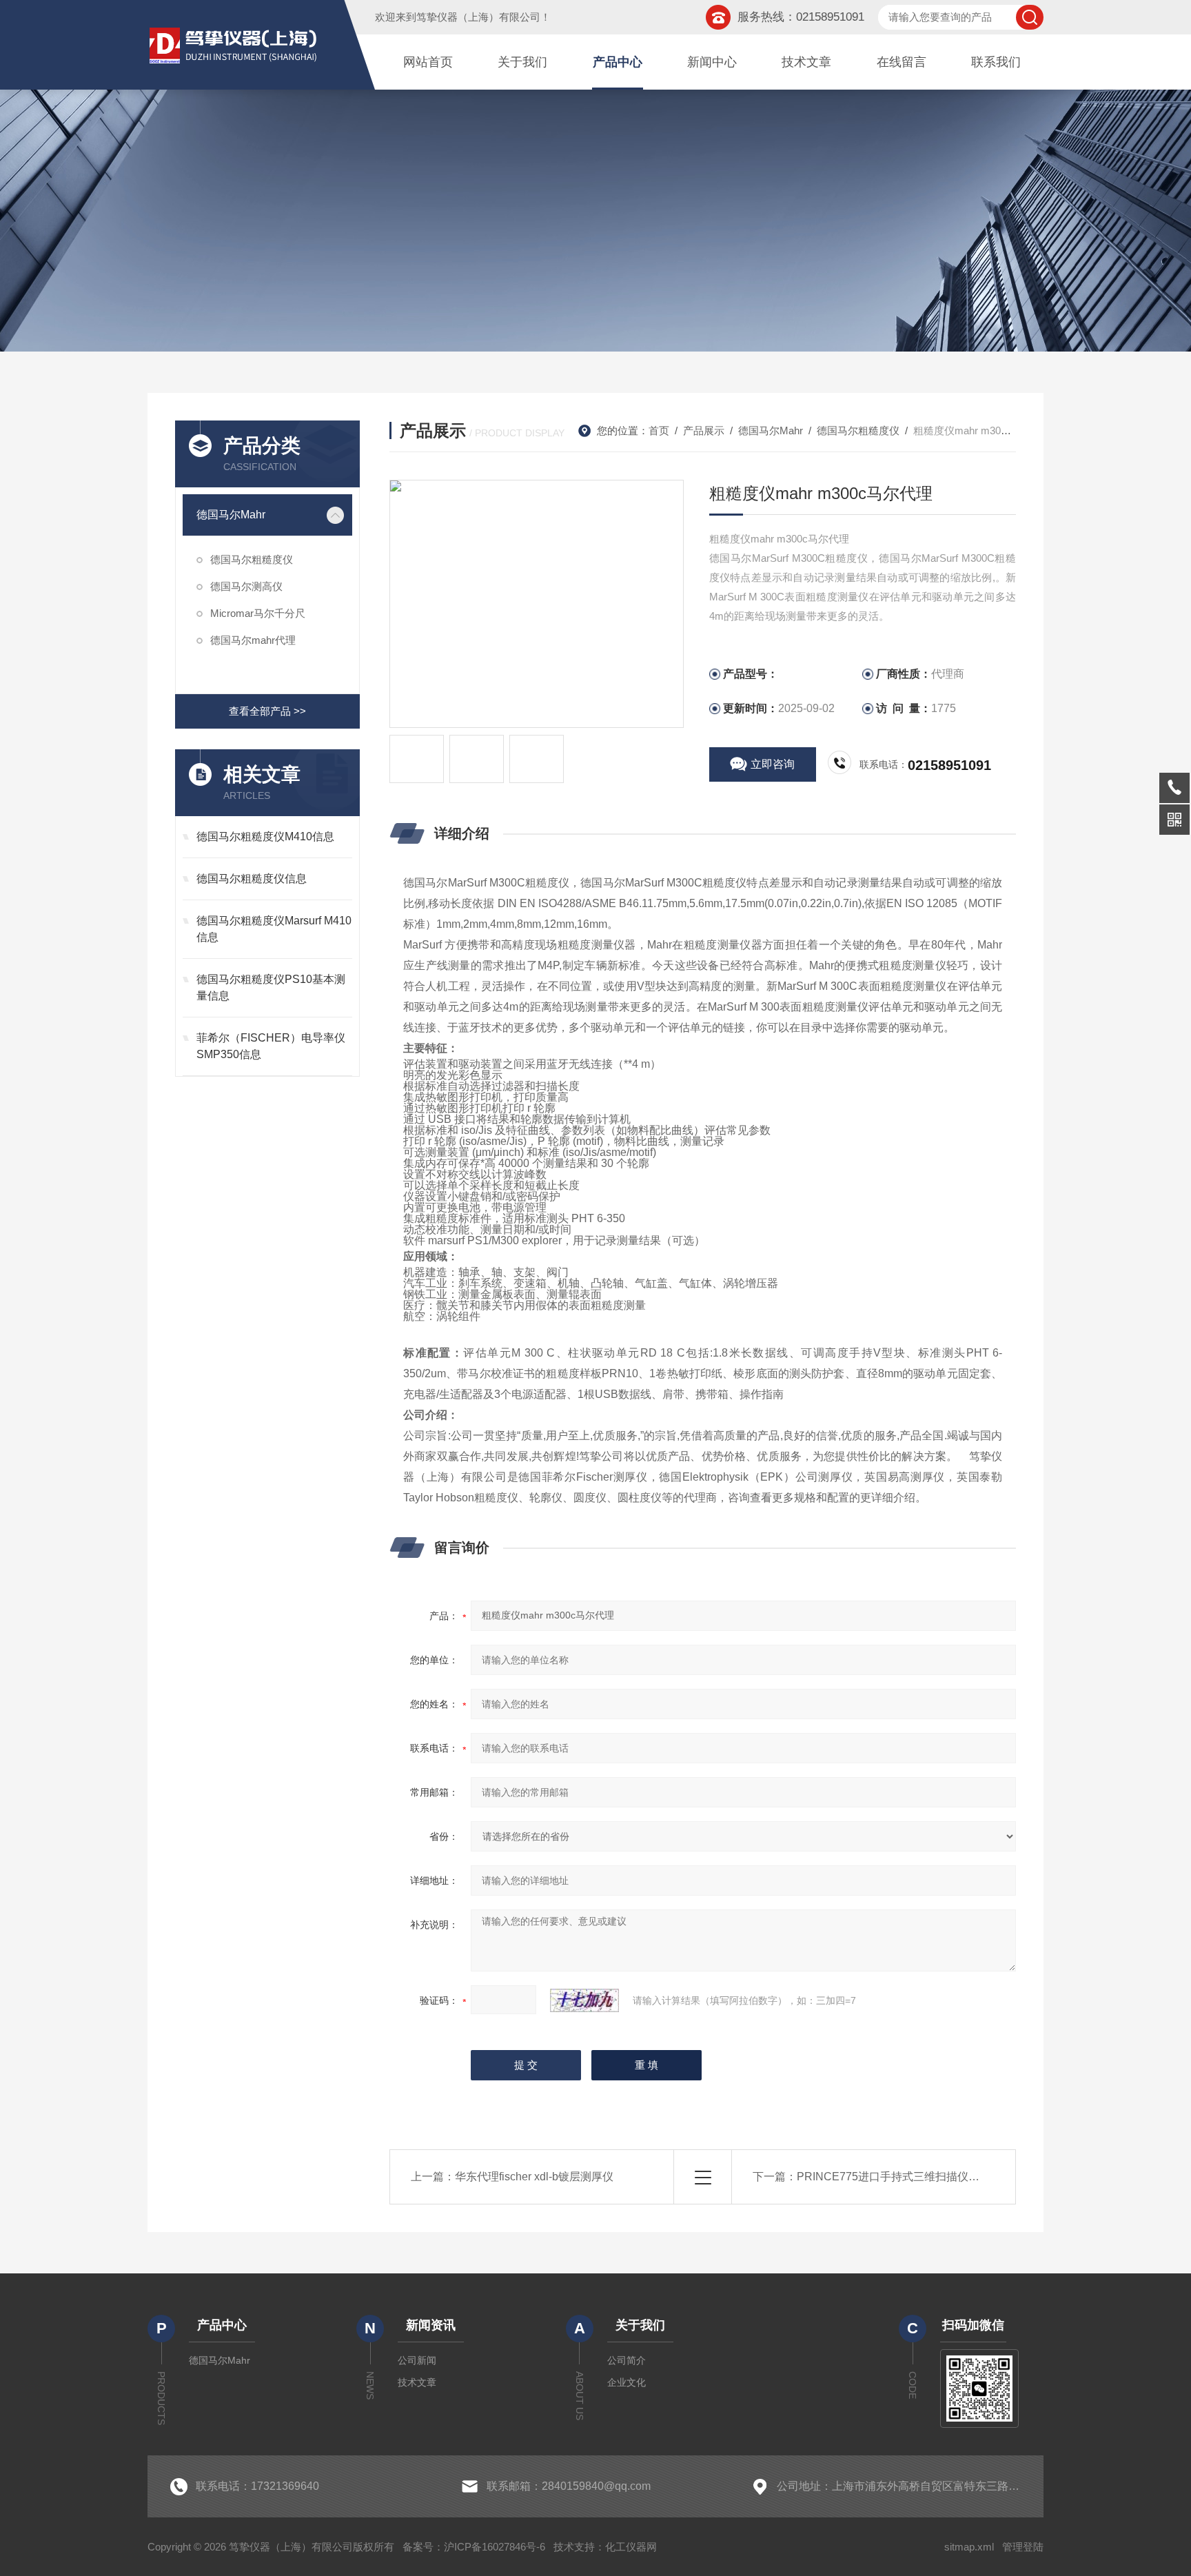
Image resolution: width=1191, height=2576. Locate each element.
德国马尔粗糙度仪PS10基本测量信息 (271, 987)
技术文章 (806, 62)
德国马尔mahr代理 (253, 640)
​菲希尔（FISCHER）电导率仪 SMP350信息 (271, 1046)
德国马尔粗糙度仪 (252, 559)
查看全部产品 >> (267, 711)
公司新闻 (417, 2360)
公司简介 (627, 2360)
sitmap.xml (969, 2547)
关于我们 (522, 62)
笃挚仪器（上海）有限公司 (478, 17)
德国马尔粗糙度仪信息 (252, 879)
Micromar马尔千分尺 (258, 613)
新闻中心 (712, 62)
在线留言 (902, 62)
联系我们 (996, 62)
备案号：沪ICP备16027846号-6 (474, 2547)
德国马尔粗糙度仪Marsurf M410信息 (274, 929)
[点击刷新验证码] (584, 2000)
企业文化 (627, 2382)
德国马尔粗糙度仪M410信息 (265, 836)
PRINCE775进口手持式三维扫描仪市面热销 (905, 2177)
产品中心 (618, 62)
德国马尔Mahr (231, 515)
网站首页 (428, 62)
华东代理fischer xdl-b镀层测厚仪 (534, 2177)
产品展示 (704, 430)
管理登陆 (1023, 2547)
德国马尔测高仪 (246, 586)
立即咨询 (773, 764)
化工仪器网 (631, 2547)
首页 (659, 430)
